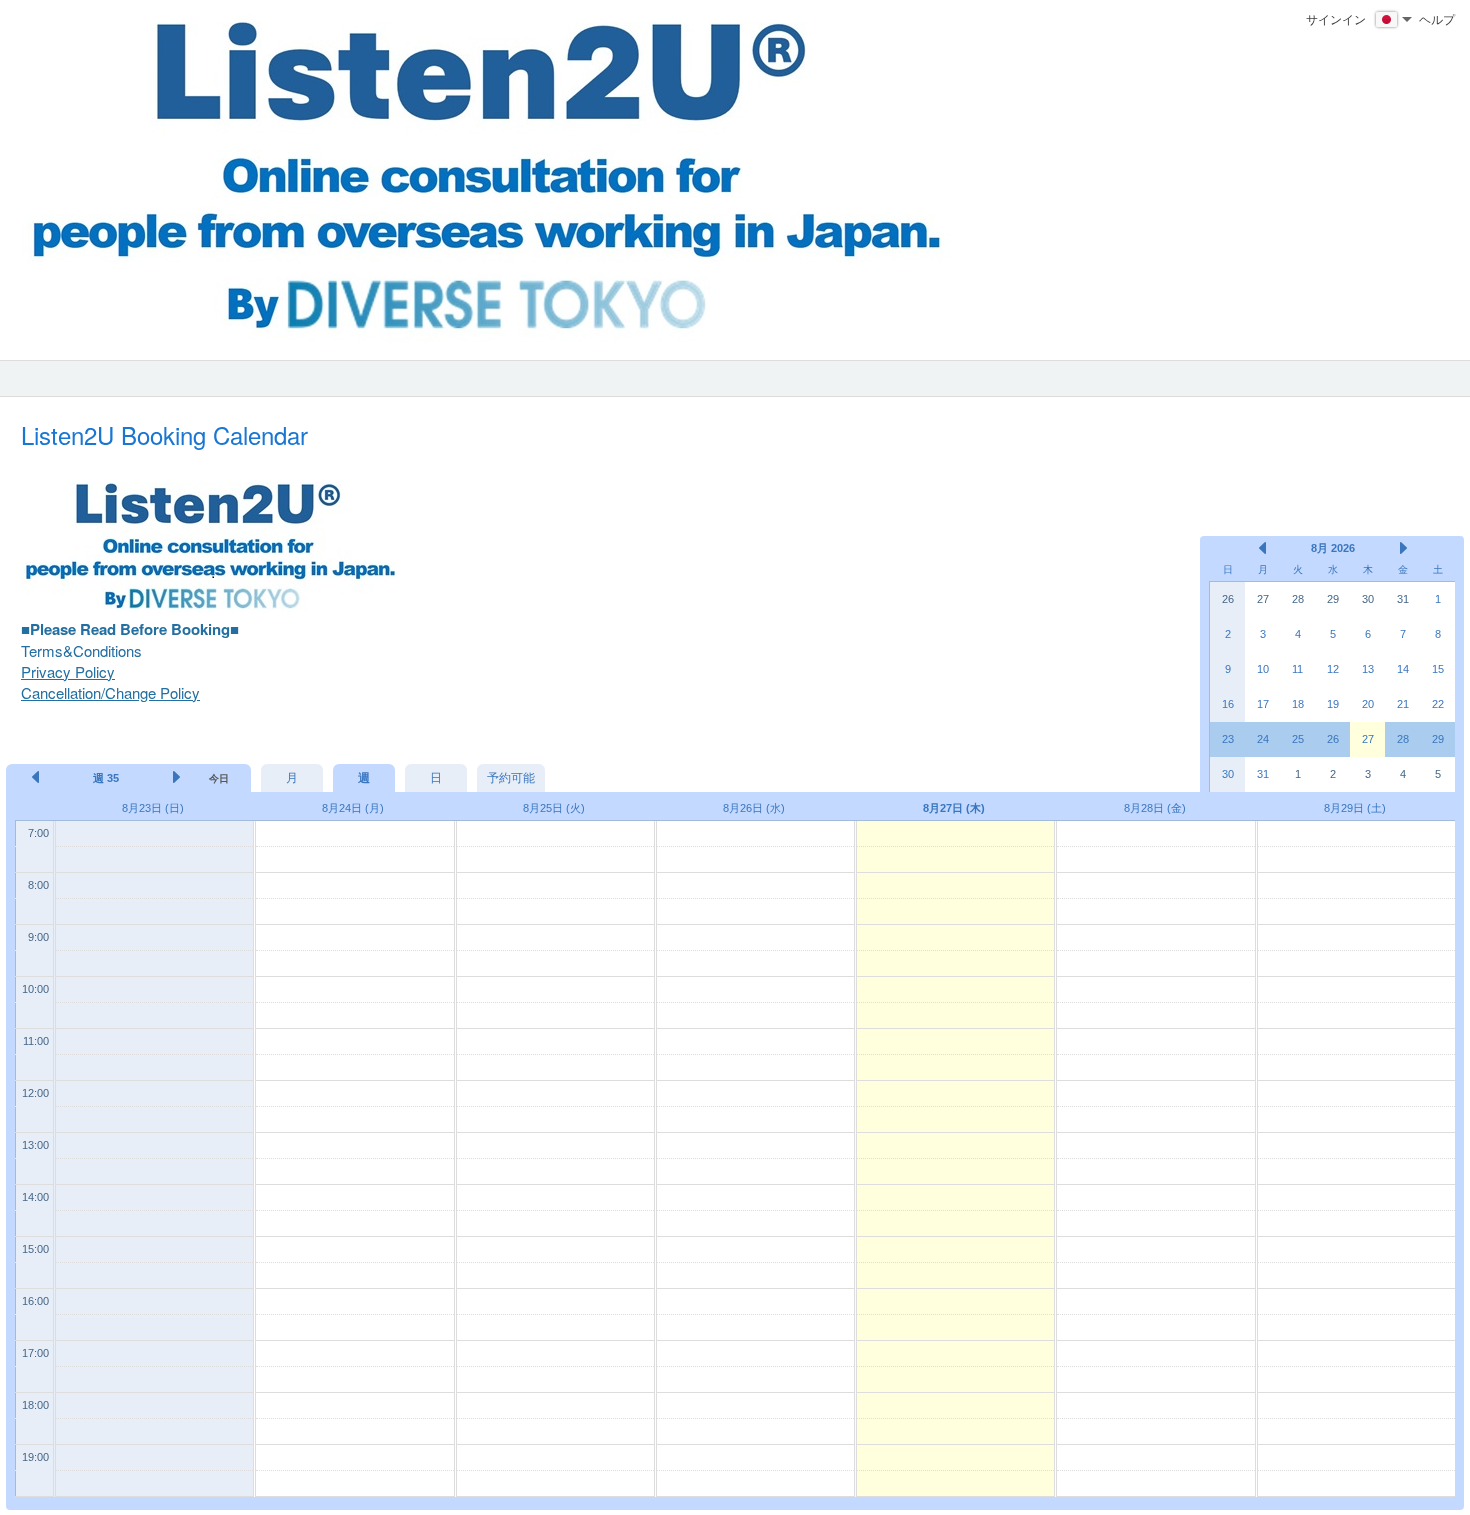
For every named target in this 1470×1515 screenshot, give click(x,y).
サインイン (1336, 18)
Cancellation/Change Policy (110, 692)
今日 (219, 778)
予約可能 (511, 778)
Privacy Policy (68, 671)
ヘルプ (1437, 18)
